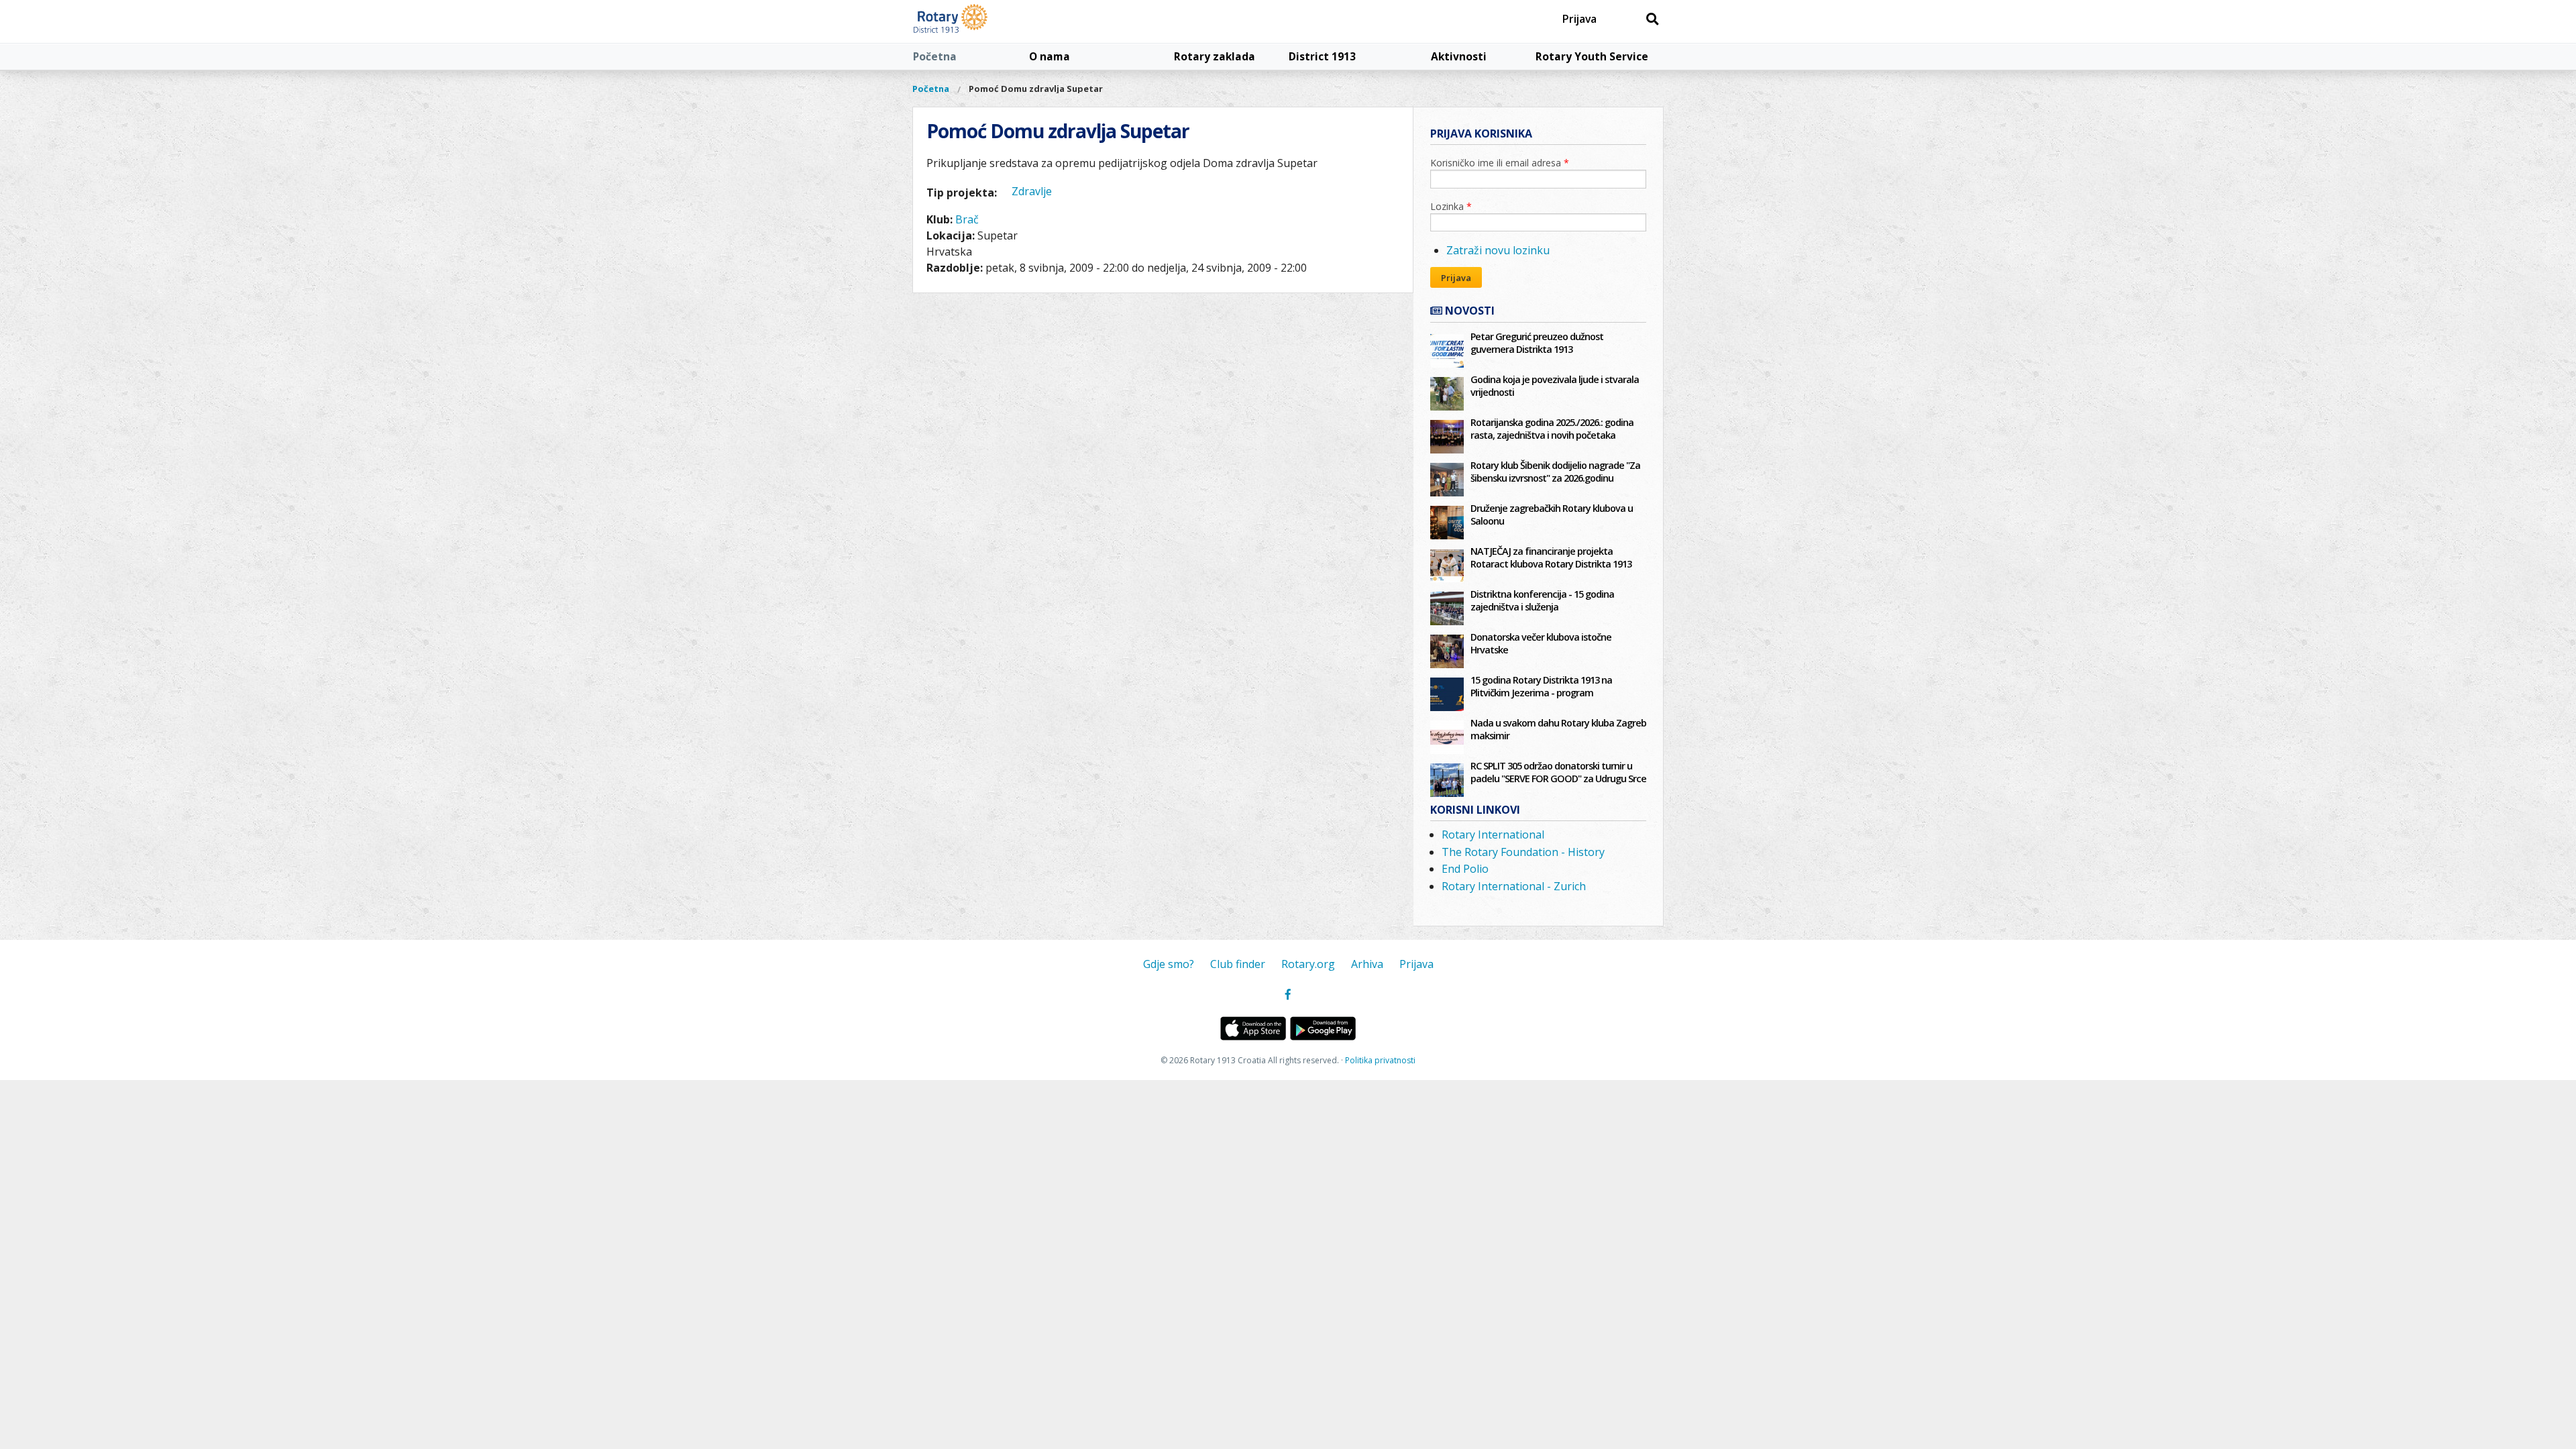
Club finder (1238, 964)
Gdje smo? (1169, 964)
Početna (935, 56)
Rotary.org (1308, 964)
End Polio (1465, 869)
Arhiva (1367, 964)
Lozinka (1451, 206)
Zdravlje (1032, 191)
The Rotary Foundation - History (1523, 852)
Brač (967, 219)
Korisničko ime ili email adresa (1500, 163)
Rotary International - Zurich (1514, 886)
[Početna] (981, 21)
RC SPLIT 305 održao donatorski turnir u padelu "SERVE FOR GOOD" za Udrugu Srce (1558, 772)
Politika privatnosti (1380, 1060)
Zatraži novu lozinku (1498, 250)
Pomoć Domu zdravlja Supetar (1036, 89)
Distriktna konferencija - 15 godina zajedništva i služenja (1542, 600)
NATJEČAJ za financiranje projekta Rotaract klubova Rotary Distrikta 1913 (1551, 557)
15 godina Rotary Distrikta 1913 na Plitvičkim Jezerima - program (1541, 686)
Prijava (1579, 19)
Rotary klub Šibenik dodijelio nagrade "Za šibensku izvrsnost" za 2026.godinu (1555, 472)
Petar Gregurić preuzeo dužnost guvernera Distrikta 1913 (1537, 343)
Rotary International (1493, 835)
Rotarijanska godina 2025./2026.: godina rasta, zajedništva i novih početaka (1552, 429)
